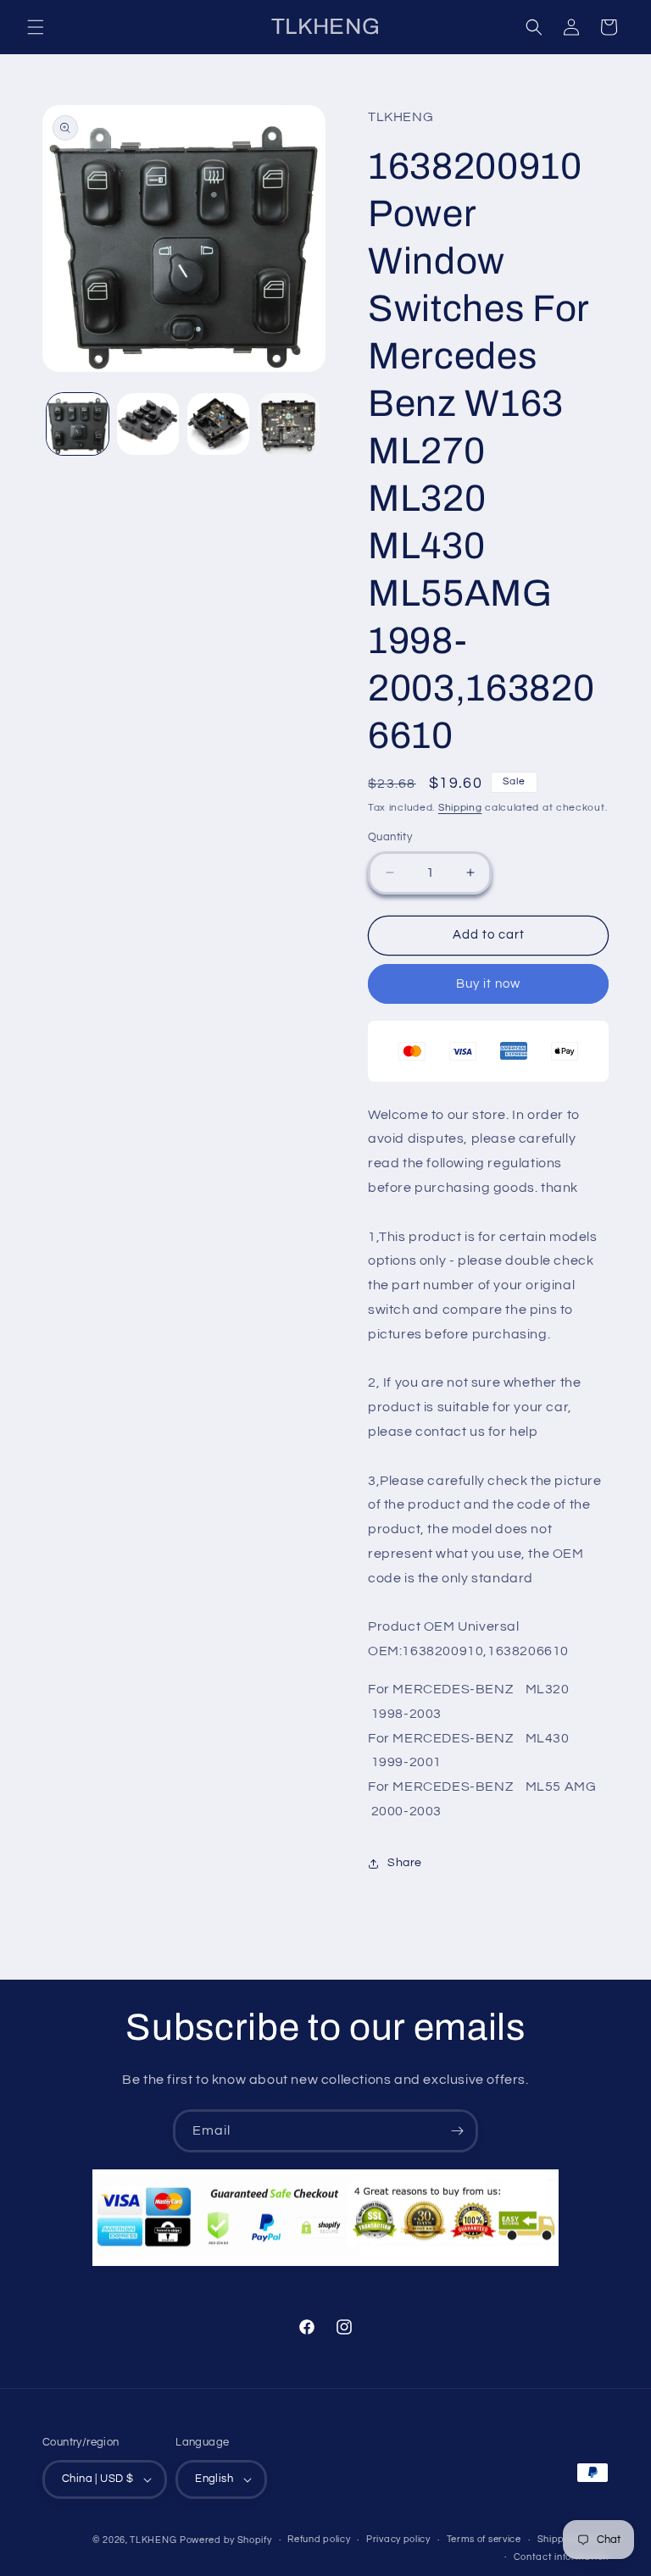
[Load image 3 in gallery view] (218, 424)
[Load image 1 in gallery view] (78, 424)
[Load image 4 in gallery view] (289, 424)
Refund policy (319, 2539)
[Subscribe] (457, 2131)
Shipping (460, 808)
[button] (36, 27)
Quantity (390, 837)
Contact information (561, 2557)
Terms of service (484, 2539)
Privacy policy (398, 2539)
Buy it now (488, 984)
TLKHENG (153, 2540)
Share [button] (405, 1863)
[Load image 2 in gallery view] (148, 424)
